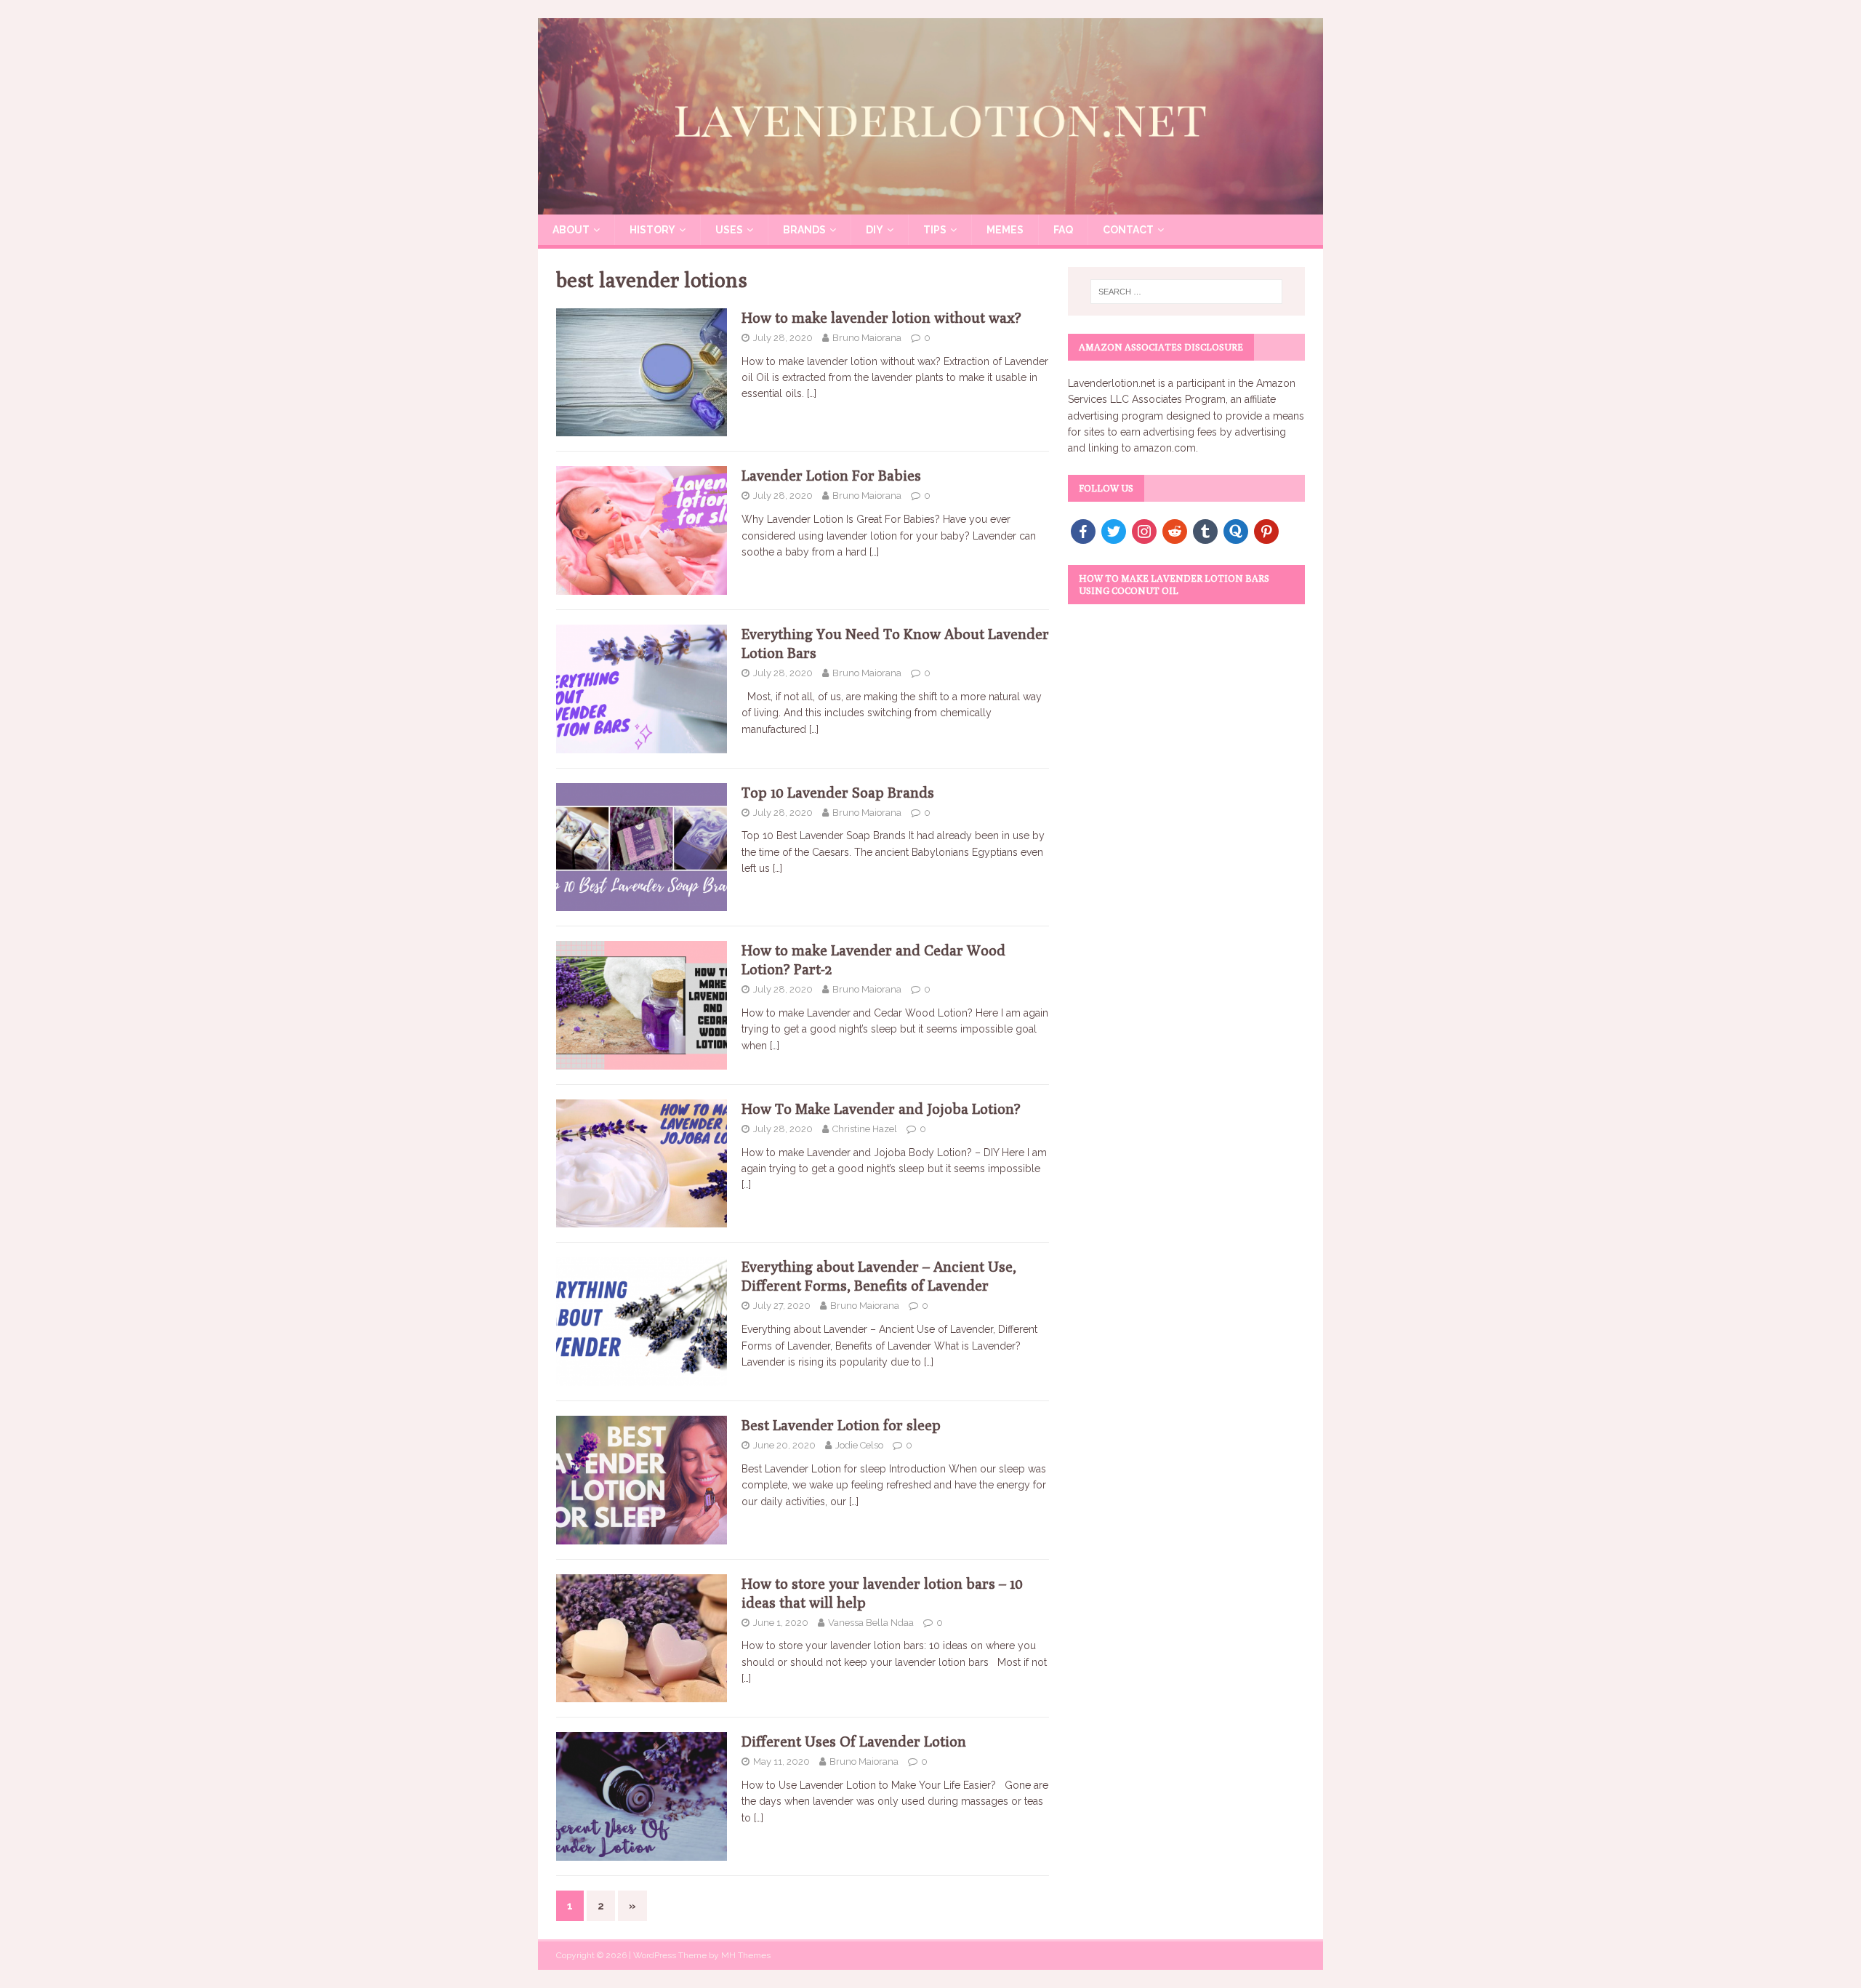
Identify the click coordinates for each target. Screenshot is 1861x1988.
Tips (935, 230)
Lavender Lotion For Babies (831, 475)
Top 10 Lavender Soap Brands (838, 792)
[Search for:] (1186, 292)
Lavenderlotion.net (1112, 383)
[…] (812, 393)
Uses (729, 230)
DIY (875, 230)
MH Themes (746, 1955)
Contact (1128, 230)
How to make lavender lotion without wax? (881, 317)
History (652, 230)
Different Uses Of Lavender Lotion (854, 1741)
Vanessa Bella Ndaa (871, 1623)
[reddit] (1175, 530)
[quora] (1236, 530)
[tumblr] (1205, 530)
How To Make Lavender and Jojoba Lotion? (881, 1109)
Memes (1005, 230)
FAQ (1063, 230)
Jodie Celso (859, 1445)
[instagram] (1144, 530)
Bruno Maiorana (867, 338)
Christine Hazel (865, 1129)
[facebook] (1083, 530)
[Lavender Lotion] (930, 207)
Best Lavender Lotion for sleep (841, 1425)
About (571, 230)
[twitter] (1114, 530)
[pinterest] (1266, 530)
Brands (804, 230)
